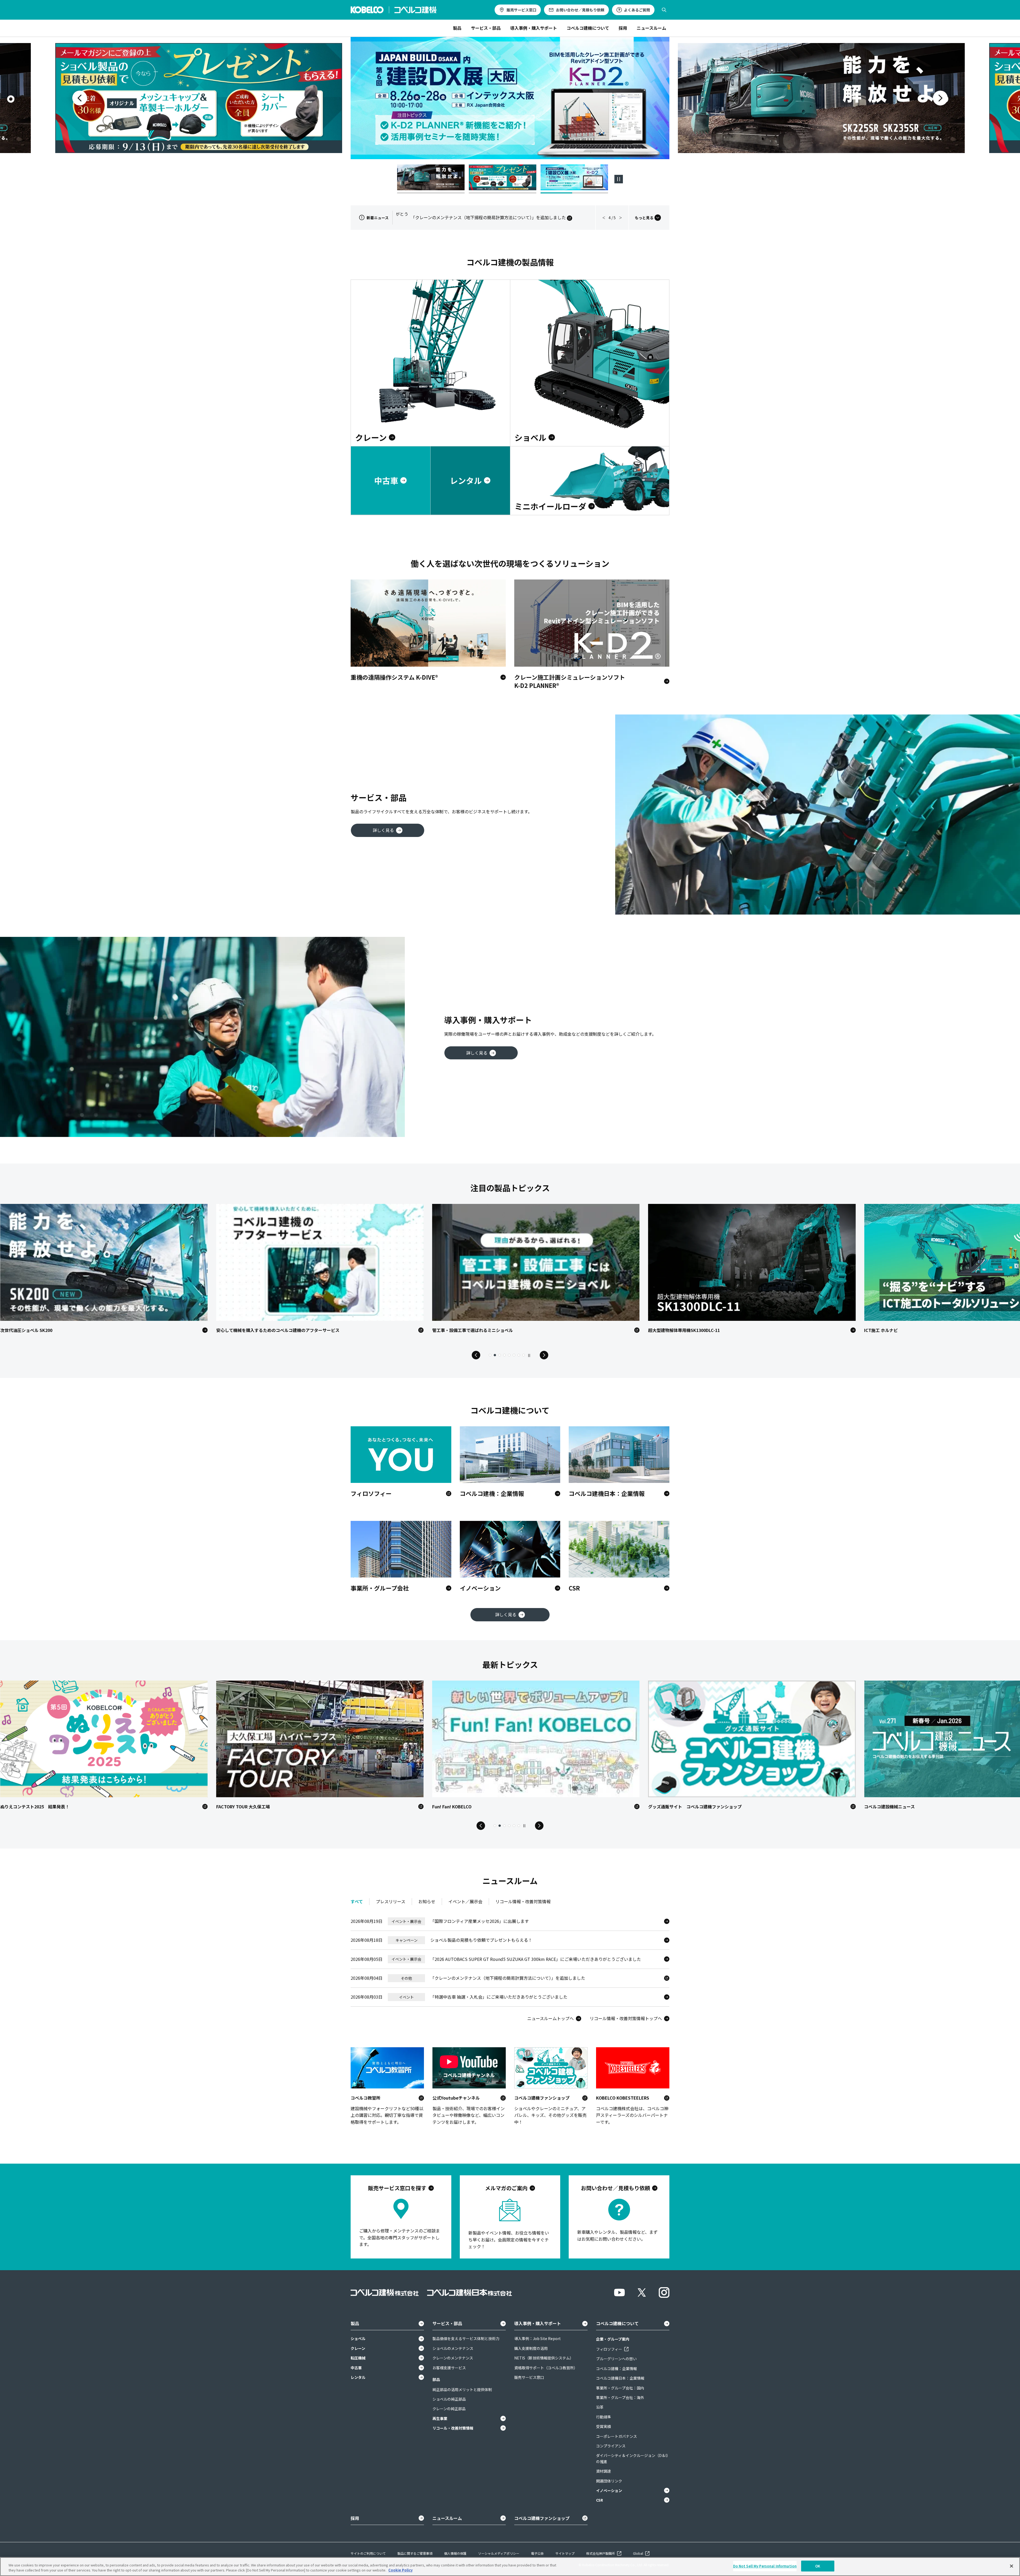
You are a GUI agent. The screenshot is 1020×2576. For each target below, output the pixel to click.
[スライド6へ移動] (514, 1355)
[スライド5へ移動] (509, 1355)
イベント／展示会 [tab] (465, 1901)
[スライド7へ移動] (519, 1355)
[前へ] (80, 98)
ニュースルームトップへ (551, 2018)
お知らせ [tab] (427, 1901)
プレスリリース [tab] (391, 1901)
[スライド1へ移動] (431, 179)
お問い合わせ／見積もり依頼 (580, 10)
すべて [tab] (357, 1901)
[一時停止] (619, 179)
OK (818, 2566)
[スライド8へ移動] (524, 1355)
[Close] (1011, 2566)
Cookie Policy (400, 2570)
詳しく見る (383, 830)
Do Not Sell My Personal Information (765, 2566)
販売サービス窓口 (521, 10)
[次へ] (940, 98)
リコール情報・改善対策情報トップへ (626, 2018)
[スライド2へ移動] (503, 179)
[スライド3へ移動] (574, 179)
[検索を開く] (664, 10)
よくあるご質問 (637, 10)
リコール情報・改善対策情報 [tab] (523, 1901)
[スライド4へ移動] (504, 1355)
